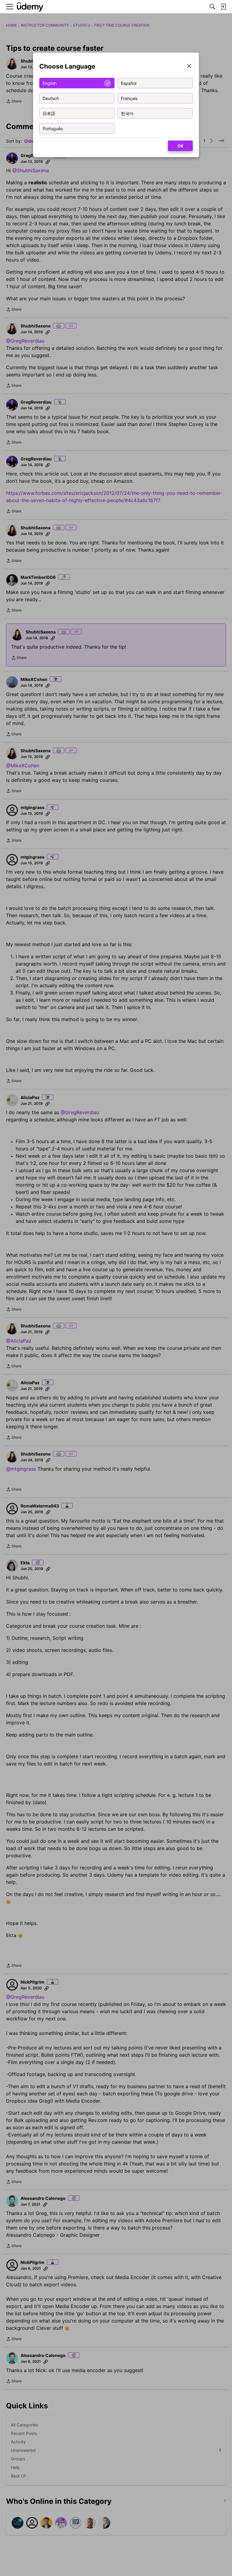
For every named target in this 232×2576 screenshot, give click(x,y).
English (50, 83)
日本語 (49, 113)
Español (129, 83)
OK (180, 146)
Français (129, 98)
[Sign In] (223, 7)
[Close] (189, 67)
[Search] (212, 7)
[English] (30, 7)
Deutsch (51, 98)
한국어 (127, 113)
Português (53, 128)
